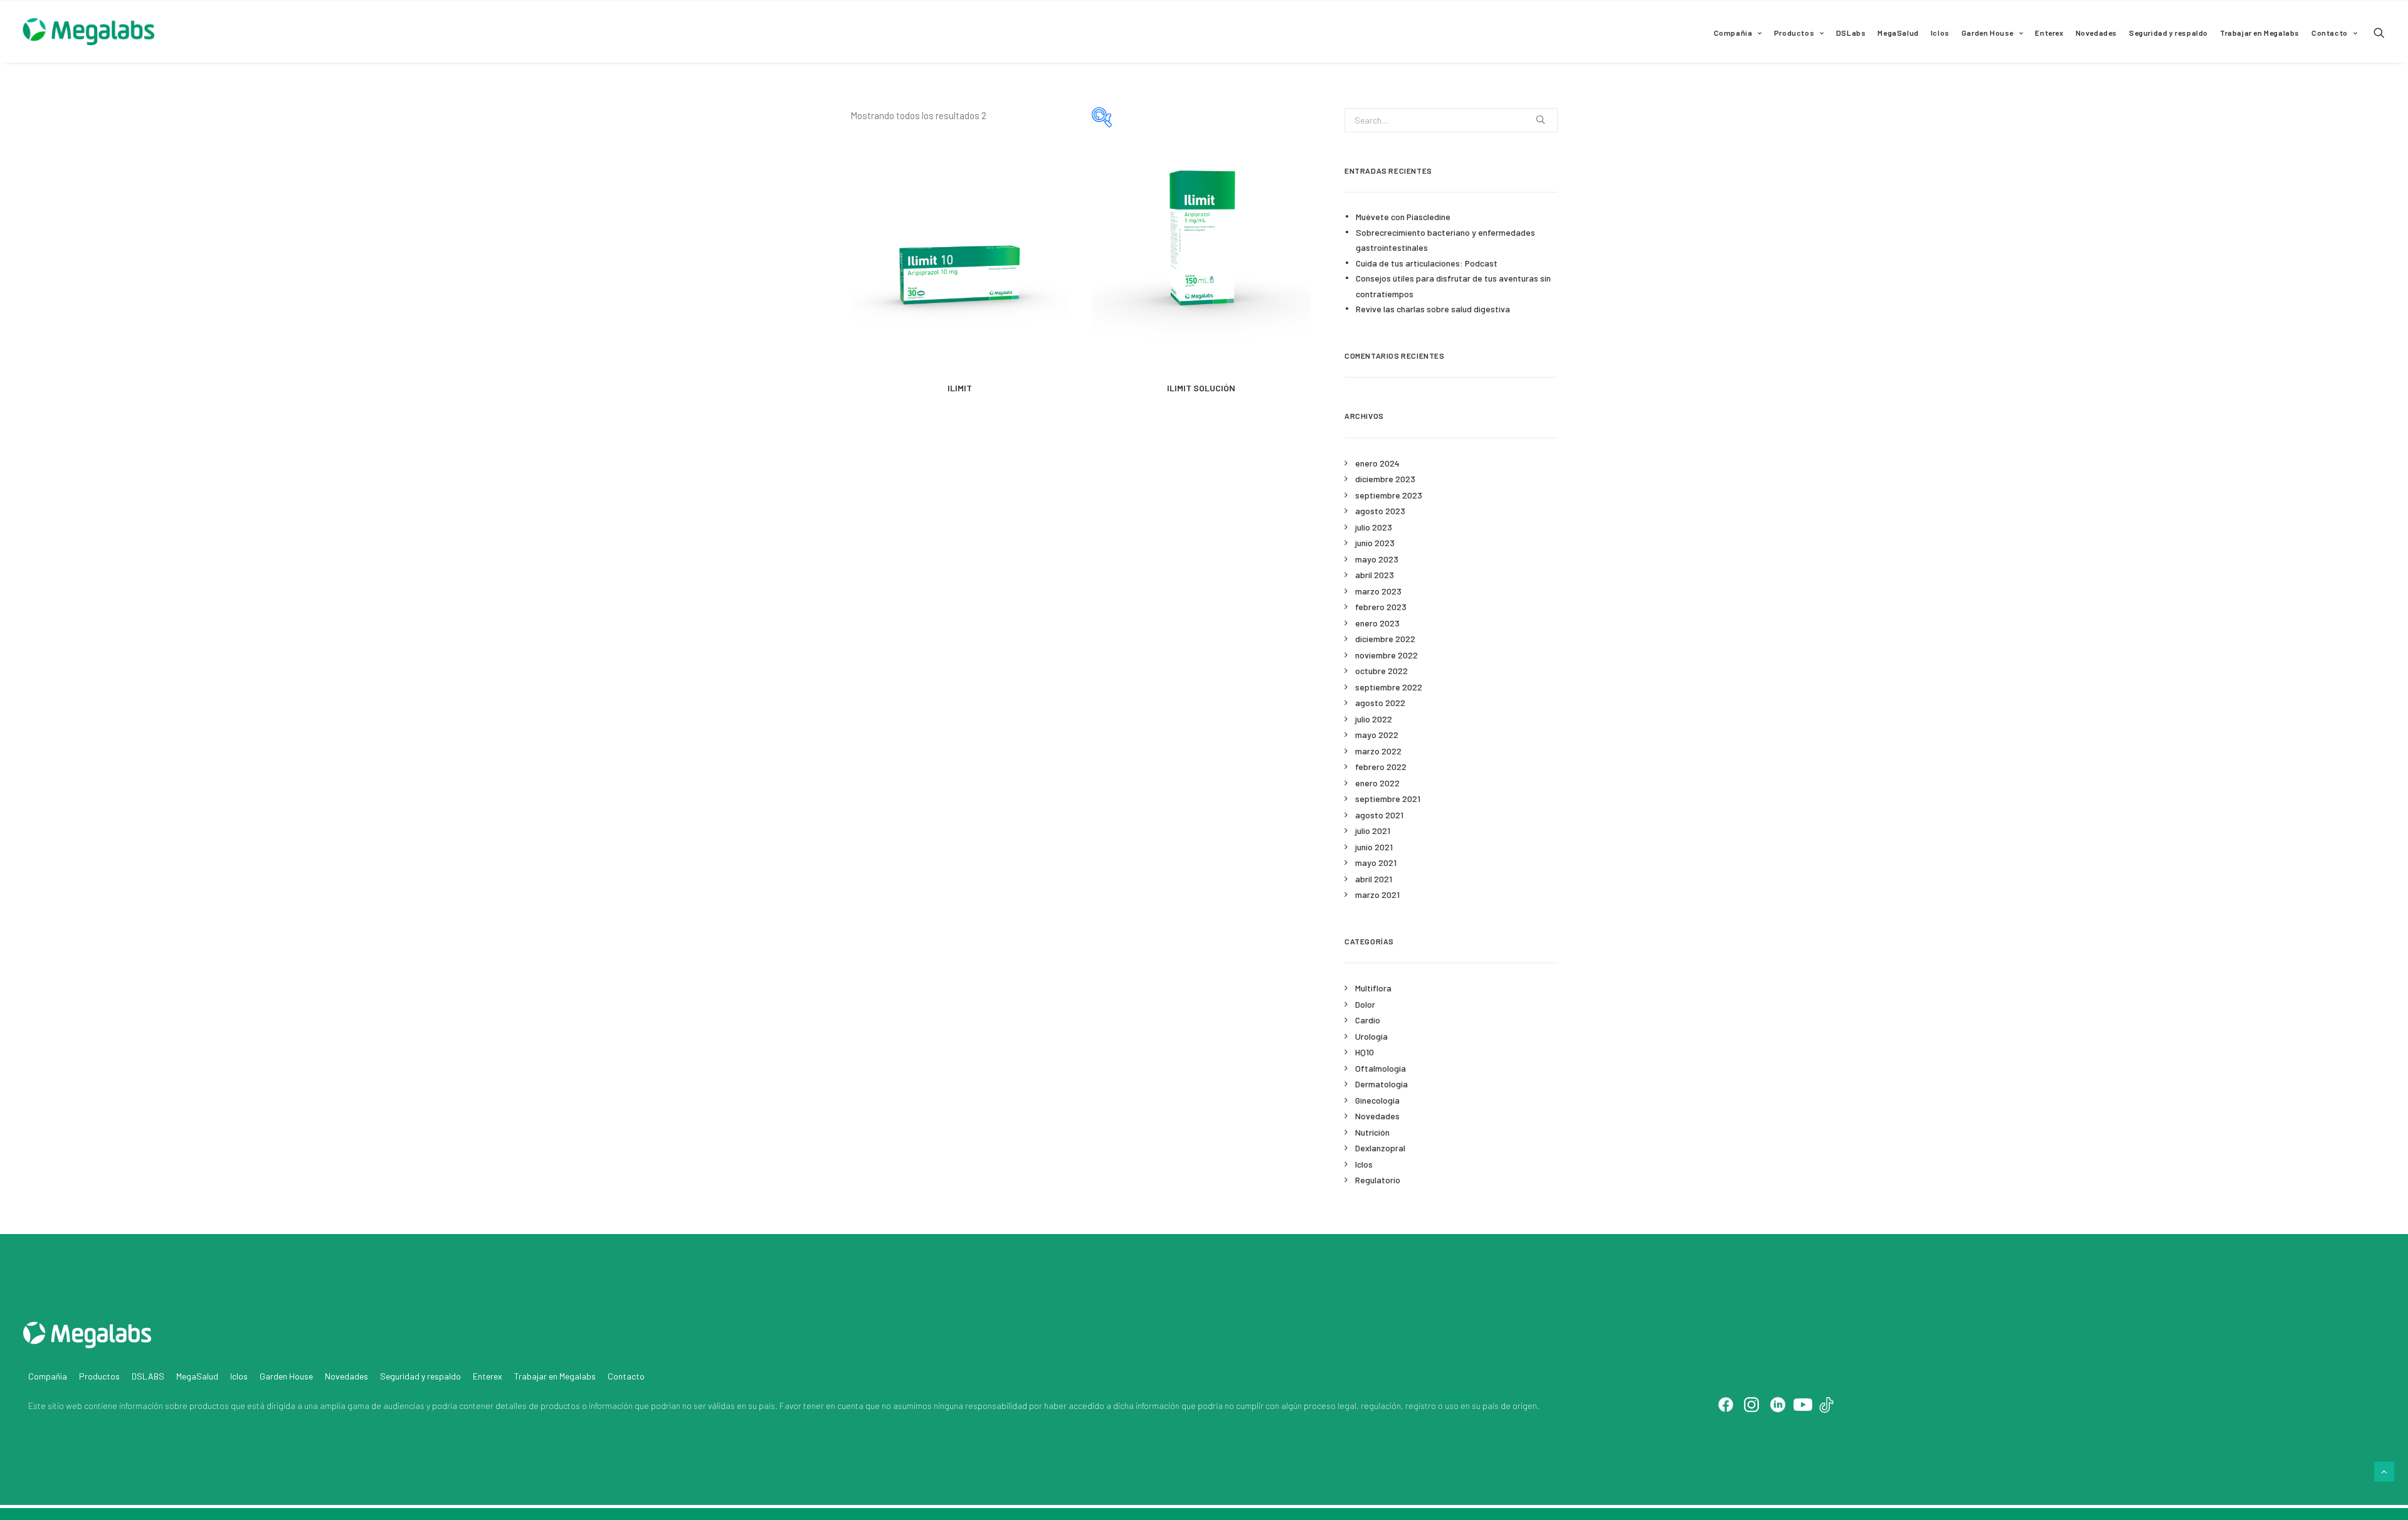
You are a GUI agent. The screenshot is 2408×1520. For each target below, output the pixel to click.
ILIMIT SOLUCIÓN (1201, 388)
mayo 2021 (1376, 863)
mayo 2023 (1377, 559)
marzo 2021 (1377, 895)
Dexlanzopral (1380, 1148)
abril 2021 (1374, 879)
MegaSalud (1898, 33)
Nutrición (1372, 1132)
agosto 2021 (1379, 815)
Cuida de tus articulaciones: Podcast (1427, 263)
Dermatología (1381, 1084)
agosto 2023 (1380, 511)
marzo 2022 (1378, 751)
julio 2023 (1374, 527)
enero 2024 (1377, 463)
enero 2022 (1377, 783)
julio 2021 (1373, 831)
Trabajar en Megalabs (2260, 33)
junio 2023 (1375, 543)
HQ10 (1365, 1052)
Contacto (2330, 33)
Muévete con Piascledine (1403, 217)
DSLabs (1851, 33)
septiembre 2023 (1389, 495)
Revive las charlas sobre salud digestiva (1433, 309)
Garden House (1988, 33)
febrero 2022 (1381, 767)
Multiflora (1373, 988)
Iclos (1940, 33)
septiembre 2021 (1388, 799)
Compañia (1733, 33)
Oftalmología (1381, 1068)
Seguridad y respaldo (2168, 33)
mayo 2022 (1377, 735)
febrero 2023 (1381, 607)
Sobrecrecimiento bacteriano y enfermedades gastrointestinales (1445, 240)
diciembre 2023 (1385, 479)
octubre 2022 (1381, 671)
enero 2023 (1377, 623)
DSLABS (148, 1376)
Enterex (2049, 33)
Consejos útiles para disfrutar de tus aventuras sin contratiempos (1453, 286)
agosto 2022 (1380, 703)
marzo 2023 (1378, 591)
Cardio (1368, 1020)
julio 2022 (1374, 719)
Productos (1794, 33)
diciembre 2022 (1385, 639)
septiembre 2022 (1389, 687)
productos (209, 1406)
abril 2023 (1375, 575)
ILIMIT (960, 388)
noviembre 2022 (1386, 655)
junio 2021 (1374, 847)
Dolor (1365, 1004)
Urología (1371, 1036)
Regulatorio (1378, 1180)
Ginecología (1377, 1100)
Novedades (2096, 33)
